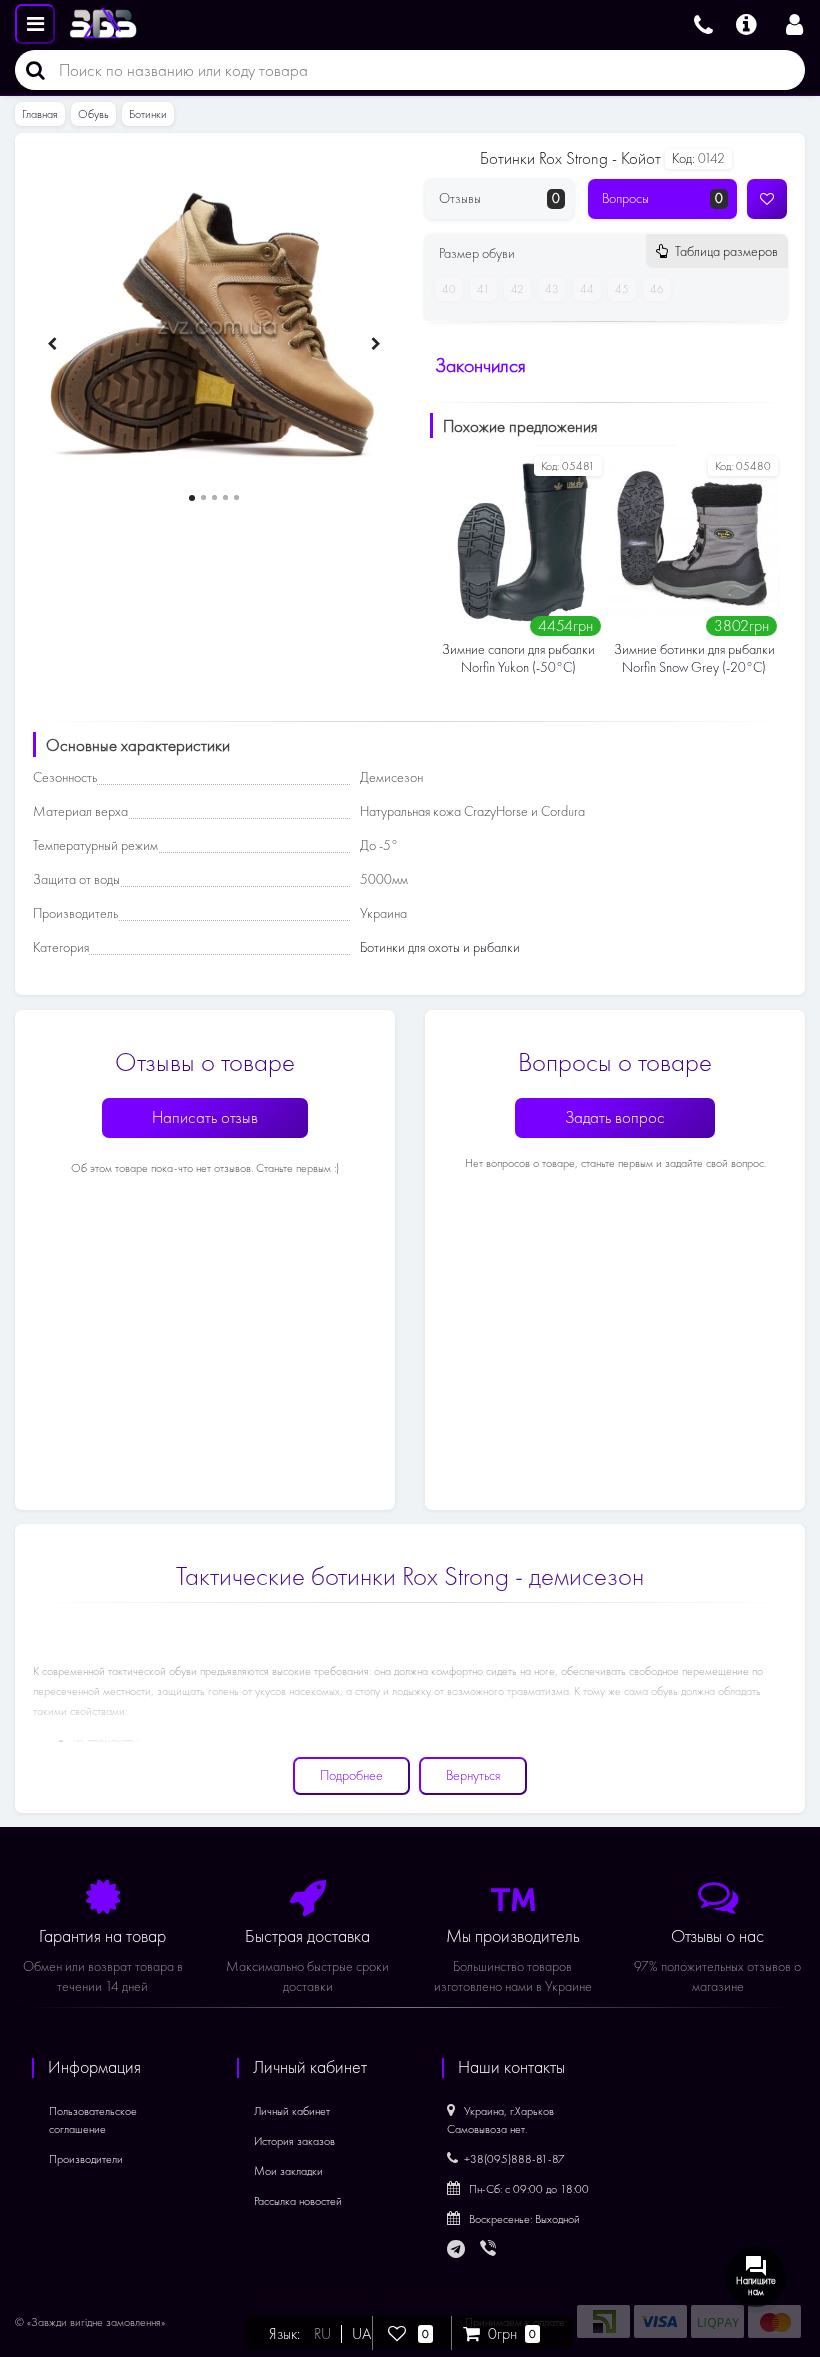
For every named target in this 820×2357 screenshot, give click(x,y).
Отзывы (499, 198)
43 (552, 289)
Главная (40, 114)
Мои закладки (288, 2171)
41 (483, 289)
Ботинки (148, 114)
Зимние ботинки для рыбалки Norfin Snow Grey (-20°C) (694, 658)
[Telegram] (457, 2250)
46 (657, 289)
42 (517, 289)
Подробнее (351, 1775)
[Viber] (490, 2250)
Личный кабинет (292, 2111)
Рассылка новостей (298, 2201)
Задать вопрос (615, 1117)
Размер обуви (608, 253)
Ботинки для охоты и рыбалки (440, 947)
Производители (86, 2159)
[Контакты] (703, 22)
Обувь (93, 114)
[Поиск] (30, 70)
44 (587, 289)
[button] (192, 498)
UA (361, 2334)
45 (622, 289)
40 (449, 289)
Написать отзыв (205, 1117)
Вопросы (662, 198)
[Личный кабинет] (794, 22)
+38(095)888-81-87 (514, 2159)
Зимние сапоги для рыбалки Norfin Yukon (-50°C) (518, 658)
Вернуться (473, 1775)
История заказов (294, 2141)
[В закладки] (767, 199)
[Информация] (746, 22)
